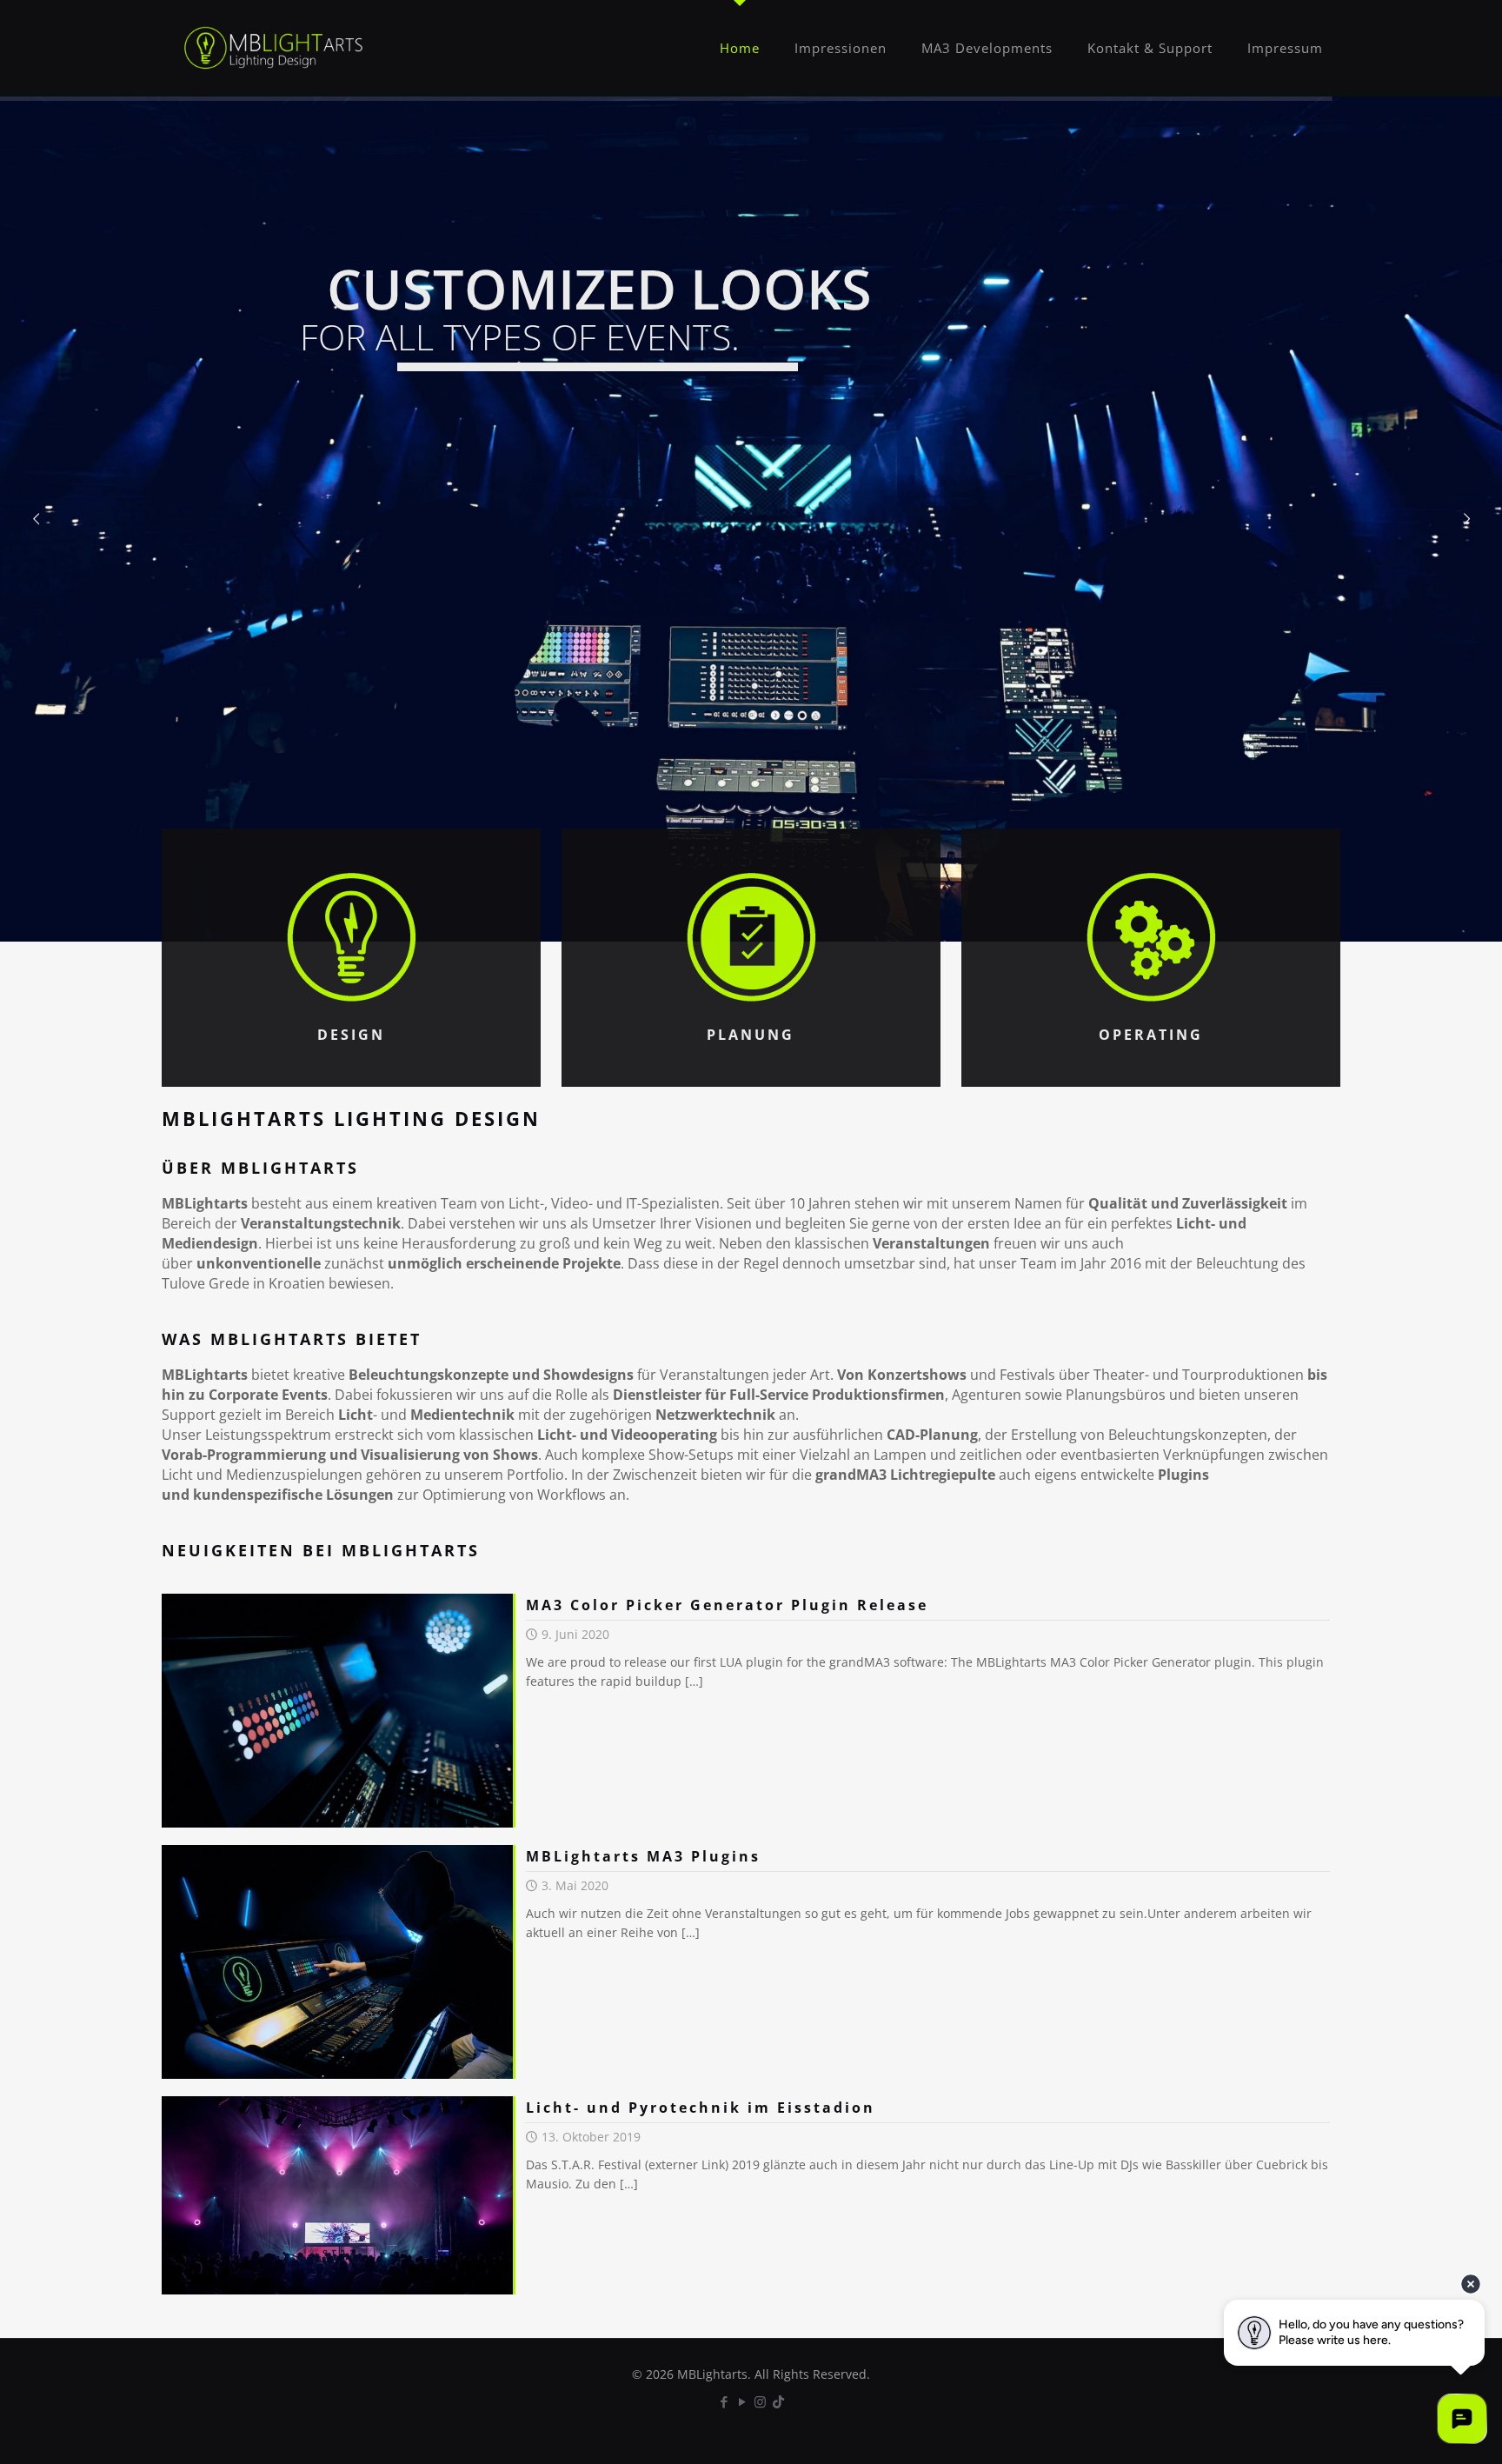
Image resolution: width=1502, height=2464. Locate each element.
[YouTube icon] (742, 2401)
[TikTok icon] (778, 2401)
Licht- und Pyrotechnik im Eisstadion (701, 2108)
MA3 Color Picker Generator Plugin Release (727, 1605)
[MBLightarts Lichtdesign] (274, 48)
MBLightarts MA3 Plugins (643, 1856)
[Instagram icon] (760, 2401)
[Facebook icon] (724, 2401)
